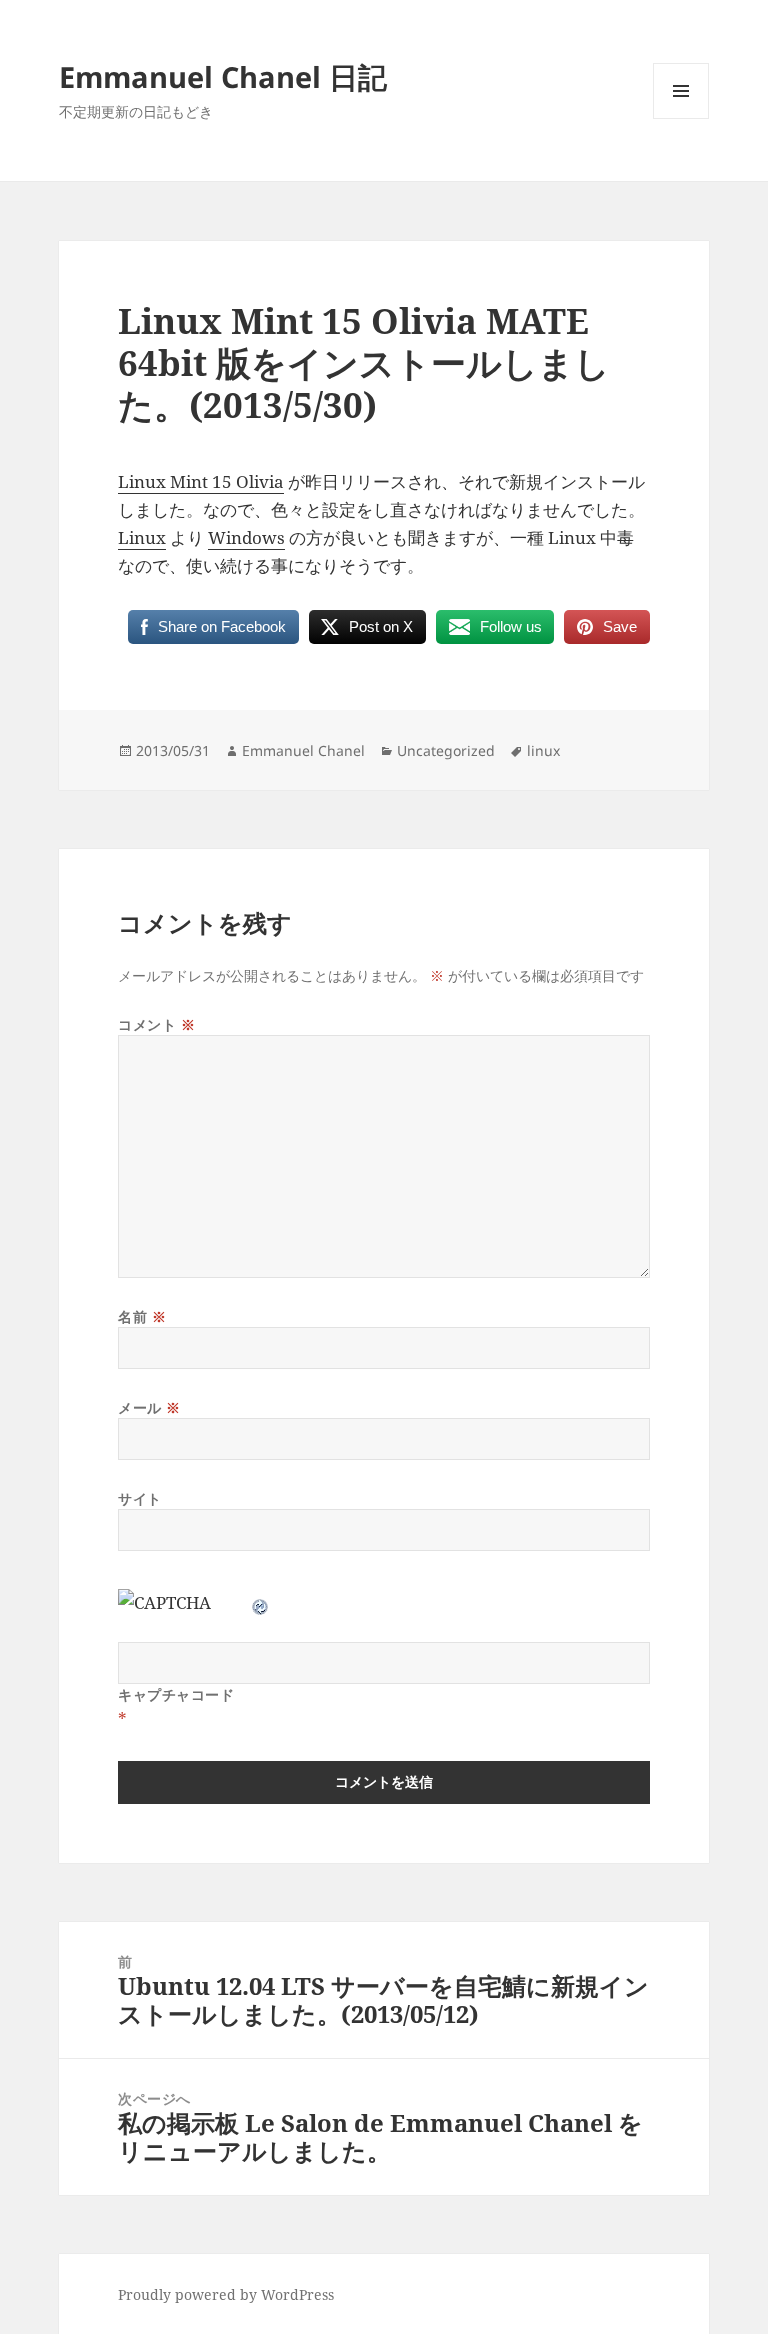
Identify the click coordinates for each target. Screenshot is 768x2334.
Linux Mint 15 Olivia (201, 481)
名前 (142, 1316)
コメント (156, 1024)
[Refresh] (261, 1602)
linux (543, 750)
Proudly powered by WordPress (226, 2294)
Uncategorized (446, 750)
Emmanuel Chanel (303, 750)
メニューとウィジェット (681, 118)
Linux (142, 537)
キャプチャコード (176, 1694)
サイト (140, 1498)
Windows (246, 537)
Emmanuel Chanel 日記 (223, 76)
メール (149, 1407)
